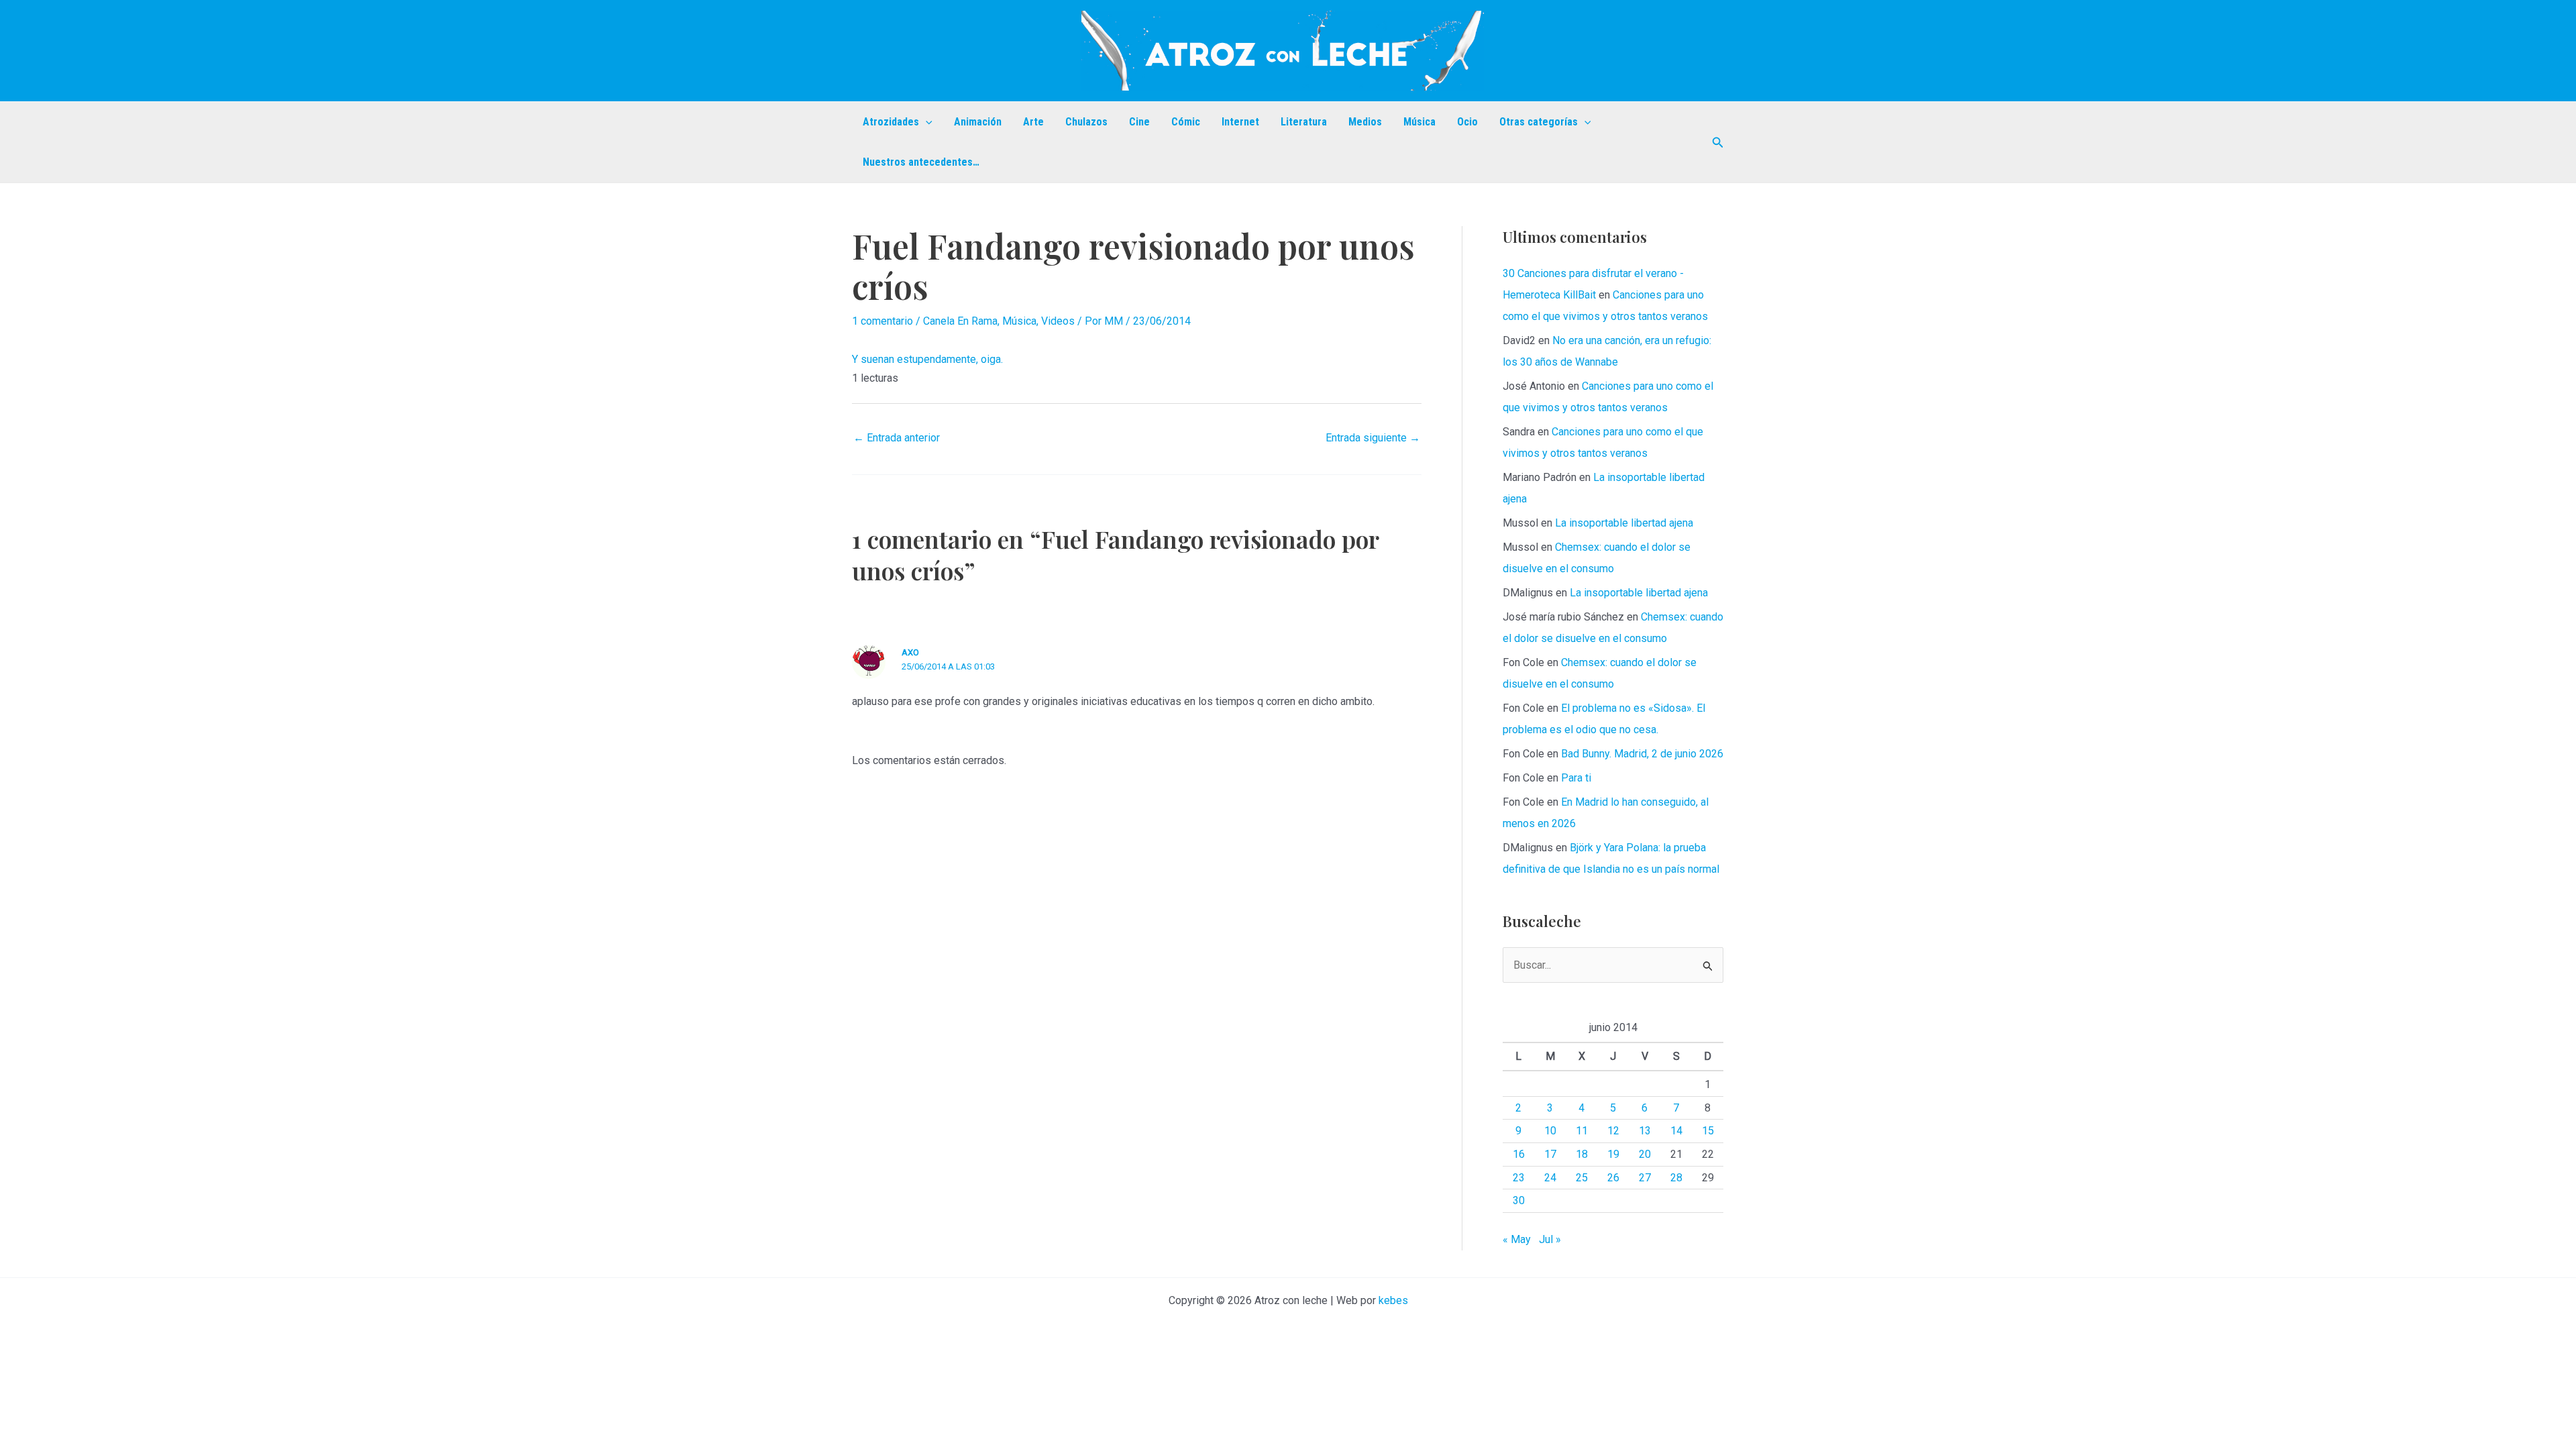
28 (1676, 1178)
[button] (926, 122)
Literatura (1304, 122)
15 (1708, 1131)
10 (1550, 1131)
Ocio (1467, 122)
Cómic (1186, 122)
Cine (1139, 122)
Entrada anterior (897, 438)
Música (1419, 122)
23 (1519, 1178)
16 (1519, 1154)
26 (1613, 1178)
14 (1676, 1131)
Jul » (1550, 1239)
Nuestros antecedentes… (921, 162)
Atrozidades (891, 122)
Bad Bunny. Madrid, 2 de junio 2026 (1642, 754)
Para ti (1576, 778)
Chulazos (1086, 122)
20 (1645, 1154)
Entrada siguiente (1373, 438)
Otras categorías (1539, 122)
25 (1582, 1178)
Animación (978, 122)
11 (1582, 1131)
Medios (1365, 122)
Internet (1240, 122)
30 (1519, 1200)
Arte (1033, 122)
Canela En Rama (960, 321)
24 (1550, 1178)
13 (1645, 1131)
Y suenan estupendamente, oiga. (927, 359)
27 (1645, 1178)
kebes (1393, 1300)
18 (1582, 1154)
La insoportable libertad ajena (1624, 523)
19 (1613, 1154)
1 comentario (882, 321)
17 (1550, 1154)
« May (1517, 1239)
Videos (1058, 321)
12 (1613, 1131)
